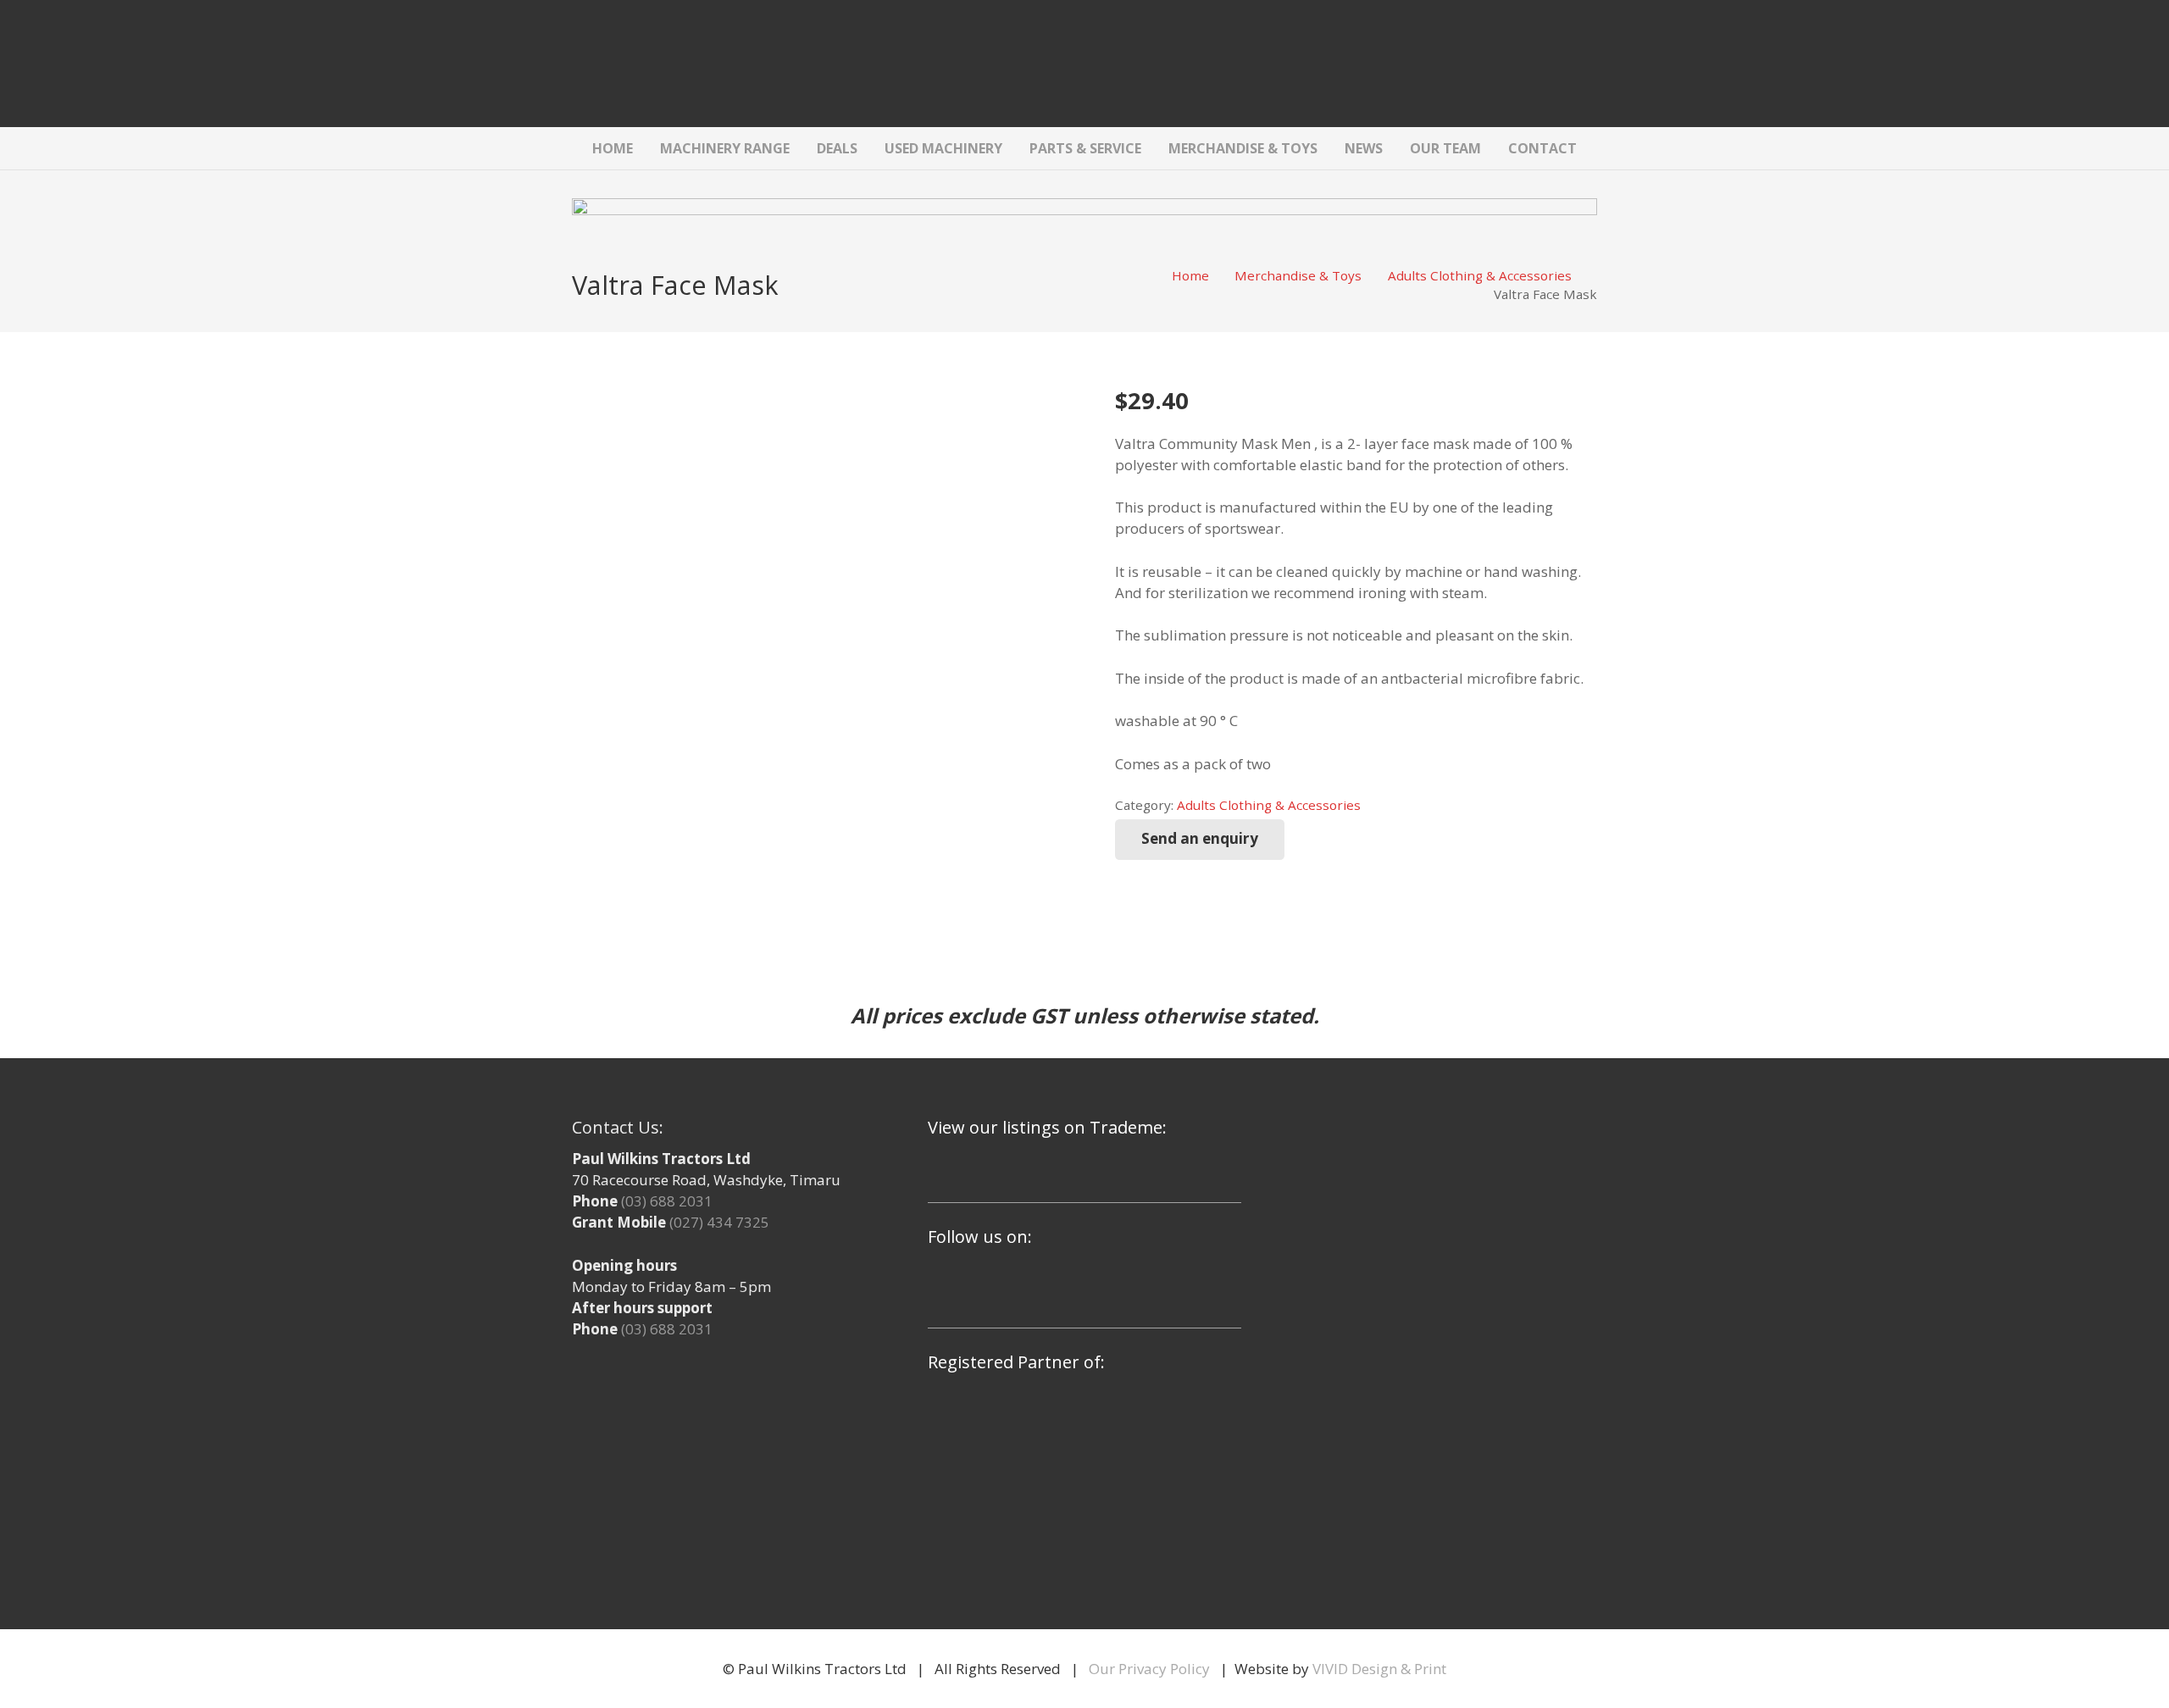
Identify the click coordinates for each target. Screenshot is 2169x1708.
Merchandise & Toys (1298, 275)
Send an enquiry (1200, 838)
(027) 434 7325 (719, 1222)
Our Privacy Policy (1149, 1669)
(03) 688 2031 (667, 1201)
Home (1190, 275)
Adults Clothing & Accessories (1480, 275)
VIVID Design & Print (1379, 1669)
